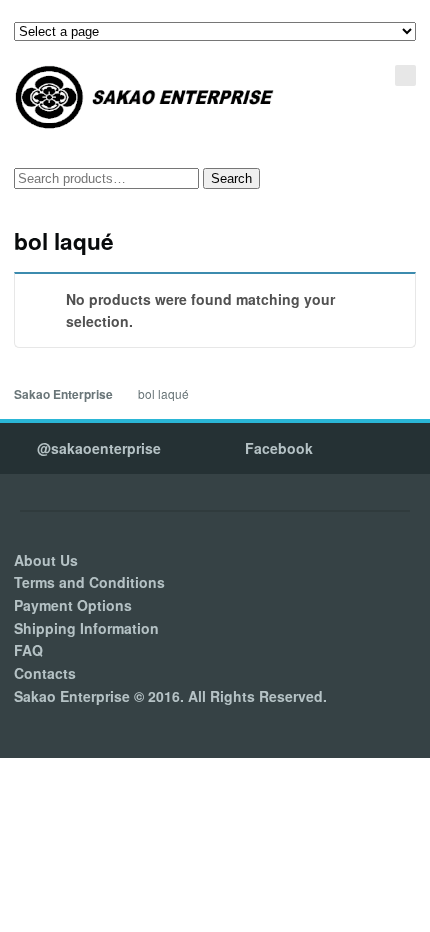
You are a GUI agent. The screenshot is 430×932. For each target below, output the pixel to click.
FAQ (28, 650)
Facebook (279, 448)
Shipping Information (86, 628)
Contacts (45, 673)
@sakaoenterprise (99, 448)
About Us (46, 560)
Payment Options (73, 605)
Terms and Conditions (89, 582)
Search (231, 178)
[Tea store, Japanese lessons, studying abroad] (145, 97)
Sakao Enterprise (63, 394)
